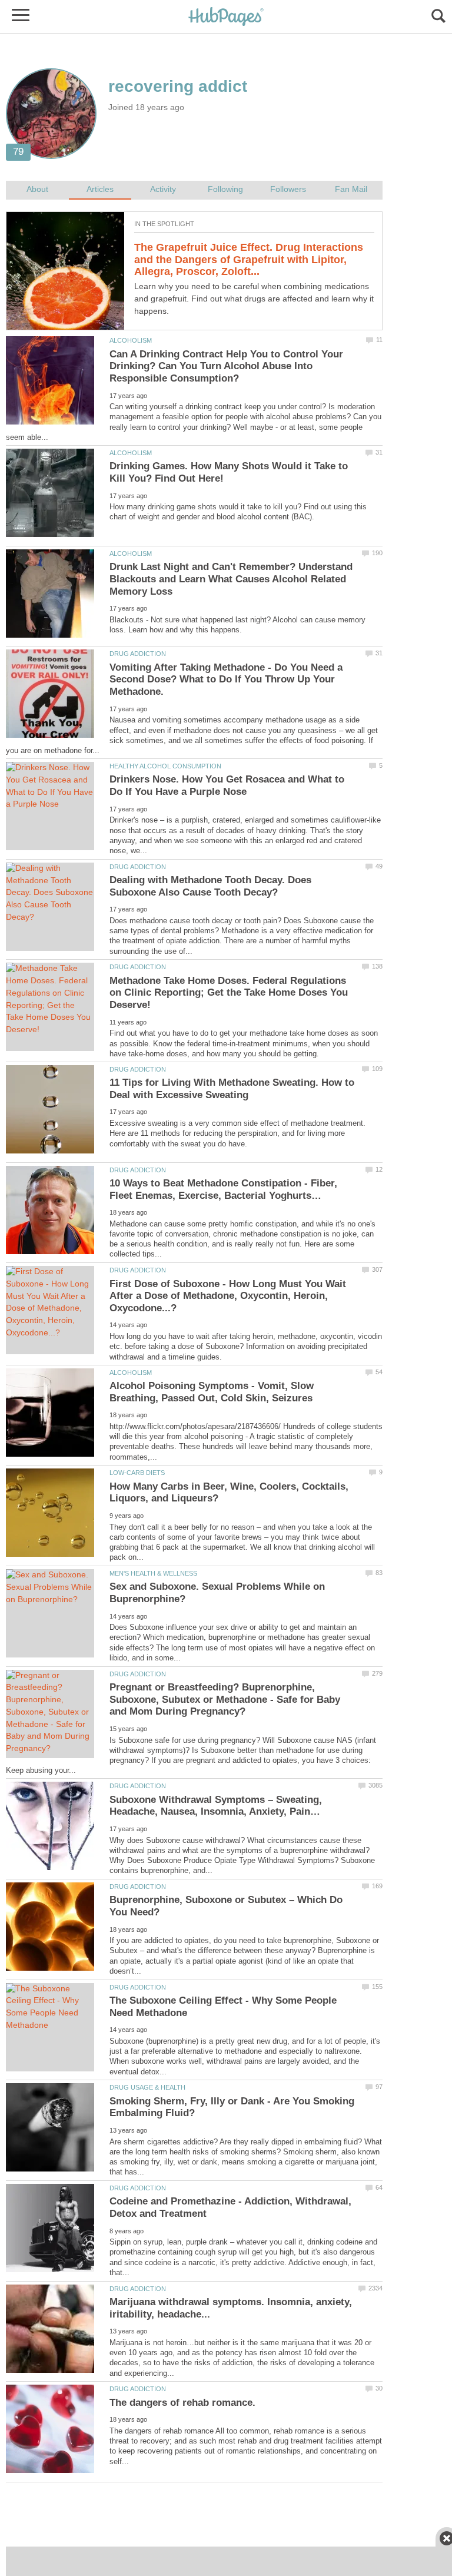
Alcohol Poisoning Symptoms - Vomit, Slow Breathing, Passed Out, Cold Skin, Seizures (212, 1392)
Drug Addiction (138, 654)
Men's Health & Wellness (153, 1573)
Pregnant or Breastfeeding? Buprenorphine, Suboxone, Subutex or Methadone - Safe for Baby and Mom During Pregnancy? (225, 1699)
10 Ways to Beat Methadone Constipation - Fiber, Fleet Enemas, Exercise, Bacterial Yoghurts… (223, 1189)
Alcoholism (131, 340)
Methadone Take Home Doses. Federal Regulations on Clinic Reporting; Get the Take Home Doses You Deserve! (229, 993)
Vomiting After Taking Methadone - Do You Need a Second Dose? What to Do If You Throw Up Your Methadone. (226, 679)
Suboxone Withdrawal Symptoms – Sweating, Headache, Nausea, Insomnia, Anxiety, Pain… (216, 1806)
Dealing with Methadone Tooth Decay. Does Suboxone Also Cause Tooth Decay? (210, 886)
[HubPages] (226, 17)
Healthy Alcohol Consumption (165, 766)
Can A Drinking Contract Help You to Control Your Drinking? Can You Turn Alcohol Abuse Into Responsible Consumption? (226, 366)
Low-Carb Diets (137, 1473)
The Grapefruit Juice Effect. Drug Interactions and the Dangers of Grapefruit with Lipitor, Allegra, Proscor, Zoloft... (249, 259)
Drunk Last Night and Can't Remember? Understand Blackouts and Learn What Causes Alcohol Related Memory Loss (231, 579)
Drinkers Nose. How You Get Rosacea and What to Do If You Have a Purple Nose (227, 785)
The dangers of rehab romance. (182, 2403)
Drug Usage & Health (147, 2087)
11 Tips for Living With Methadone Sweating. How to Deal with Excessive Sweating (232, 1089)
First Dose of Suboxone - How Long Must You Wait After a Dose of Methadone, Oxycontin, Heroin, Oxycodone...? (228, 1296)
